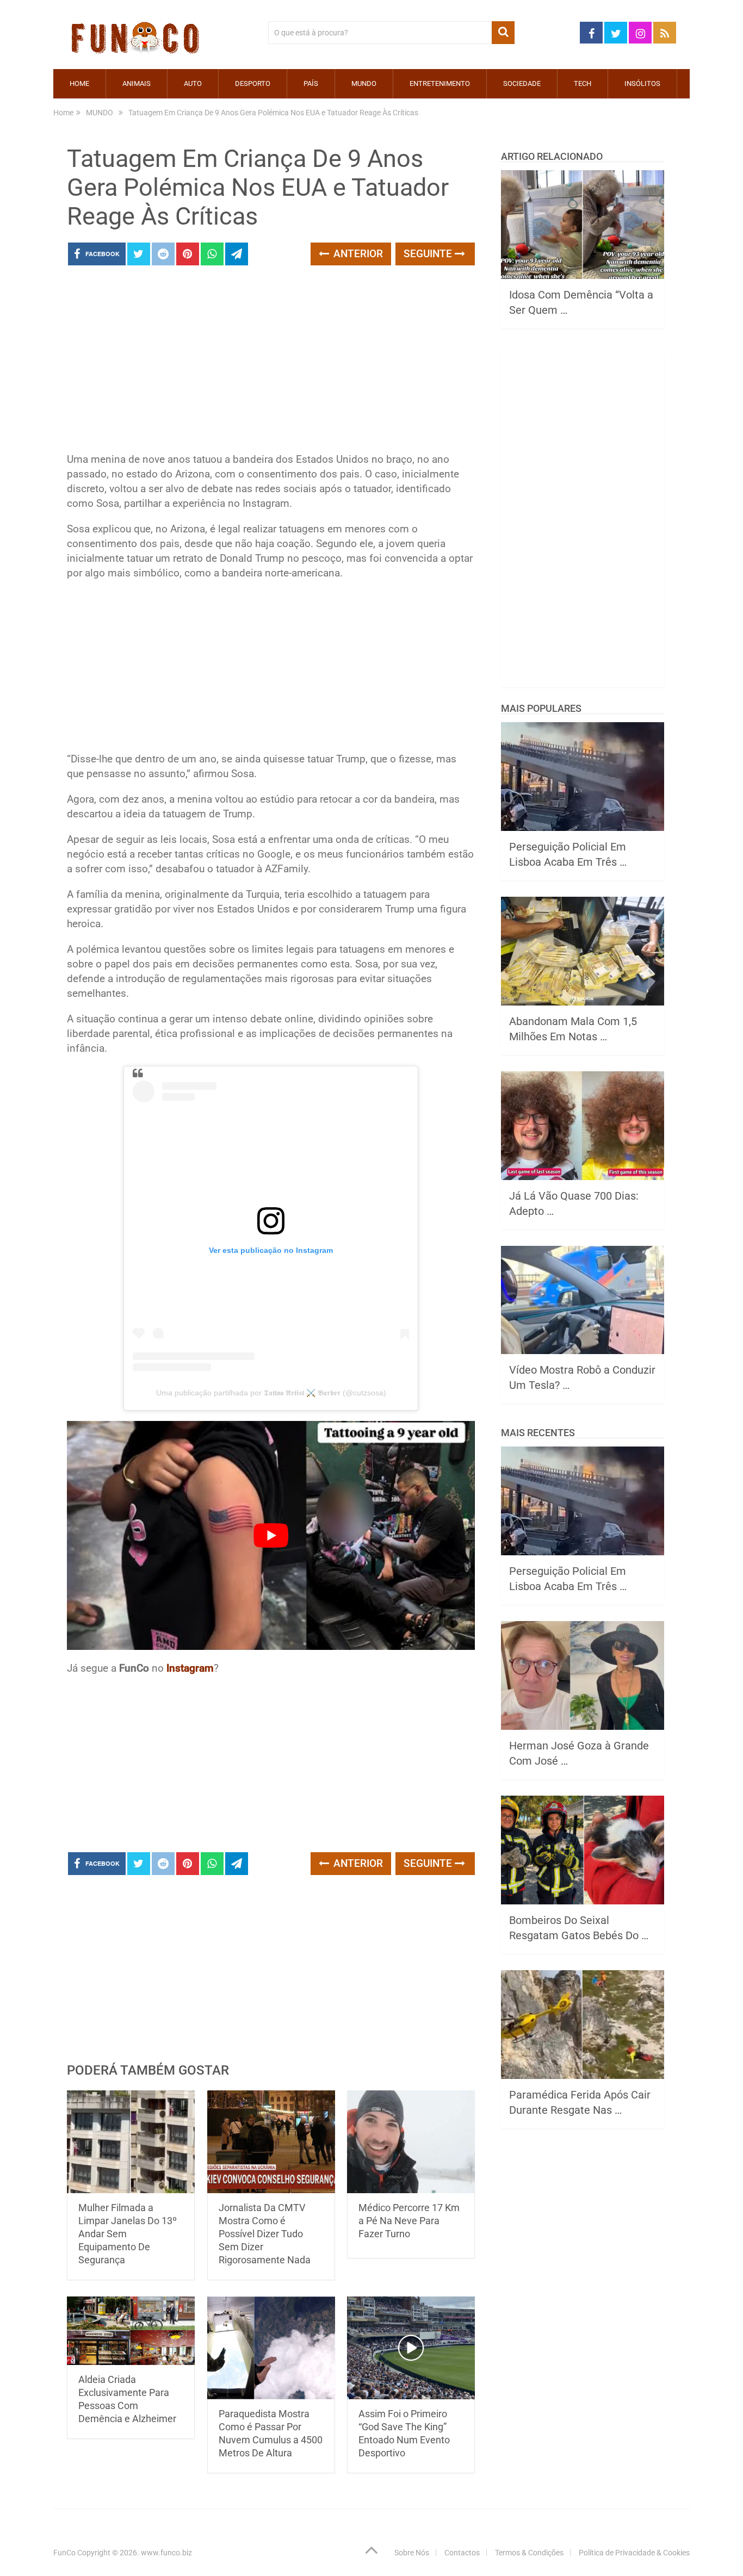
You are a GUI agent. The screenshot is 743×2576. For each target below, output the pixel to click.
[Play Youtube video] (271, 1536)
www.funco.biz (166, 2553)
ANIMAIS (137, 83)
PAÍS (311, 83)
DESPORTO (253, 83)
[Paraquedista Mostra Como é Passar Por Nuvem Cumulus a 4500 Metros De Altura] (271, 2348)
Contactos (462, 2553)
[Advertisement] (271, 362)
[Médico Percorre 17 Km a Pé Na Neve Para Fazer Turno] (411, 2142)
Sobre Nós (412, 2553)
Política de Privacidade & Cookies (634, 2553)
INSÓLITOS (642, 83)
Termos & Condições (529, 2553)
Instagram (190, 1668)
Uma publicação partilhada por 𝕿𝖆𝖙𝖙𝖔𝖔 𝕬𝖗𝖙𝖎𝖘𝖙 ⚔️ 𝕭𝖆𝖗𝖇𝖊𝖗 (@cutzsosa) (271, 1393)
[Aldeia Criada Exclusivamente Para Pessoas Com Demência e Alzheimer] (131, 2331)
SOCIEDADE (522, 83)
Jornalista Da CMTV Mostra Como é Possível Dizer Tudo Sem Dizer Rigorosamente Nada (265, 2234)
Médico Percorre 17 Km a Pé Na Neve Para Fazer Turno (409, 2221)
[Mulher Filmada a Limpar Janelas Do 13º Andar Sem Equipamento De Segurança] (131, 2142)
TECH (583, 83)
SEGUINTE (429, 254)
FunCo (64, 2553)
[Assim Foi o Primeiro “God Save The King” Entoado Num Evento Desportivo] (411, 2348)
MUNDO (364, 83)
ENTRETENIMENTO (440, 83)
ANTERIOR (357, 254)
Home (79, 83)
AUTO (193, 83)
